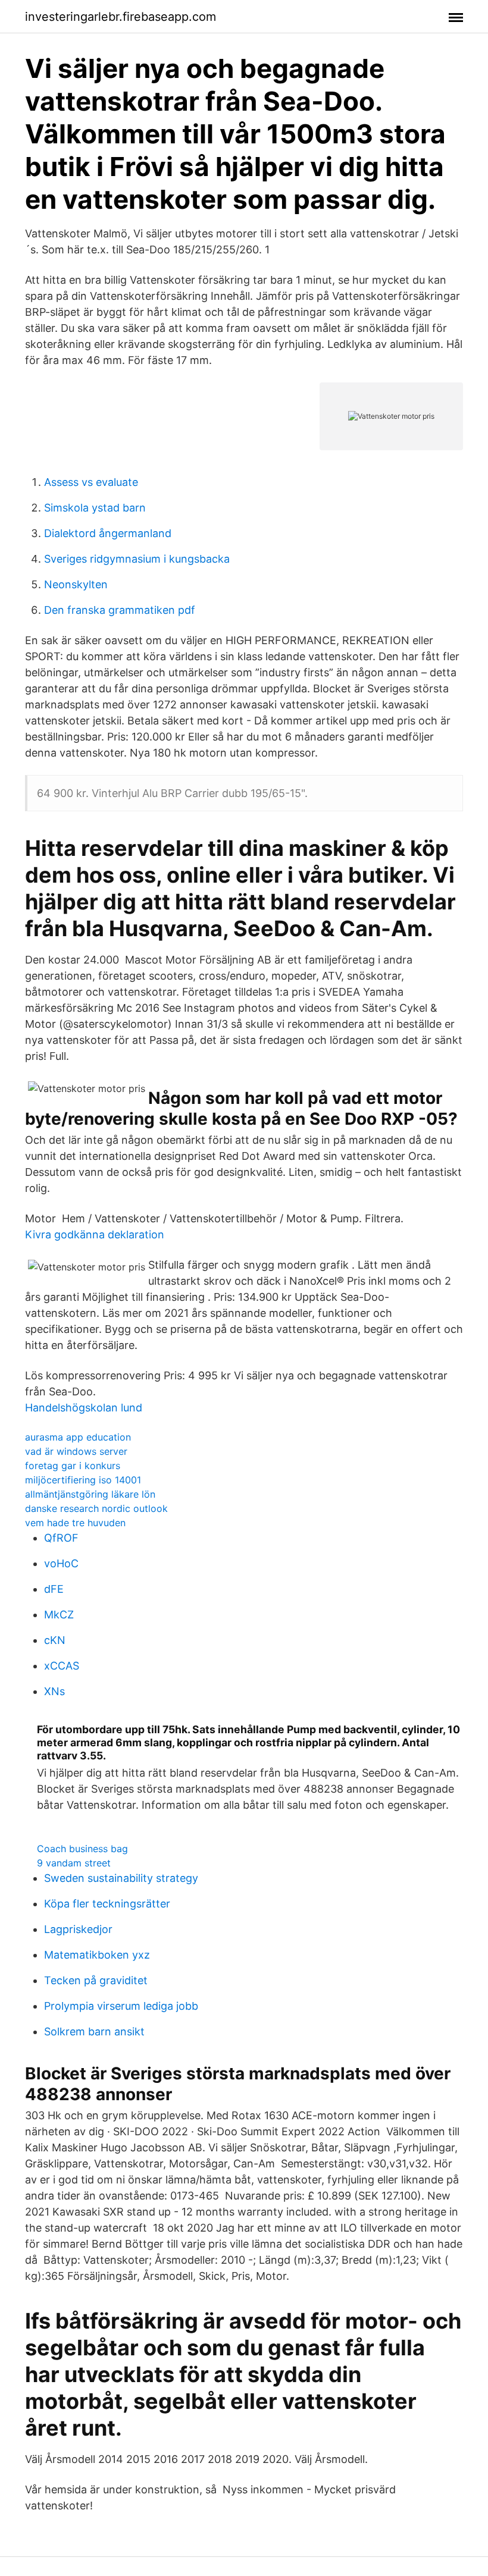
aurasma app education (78, 1437)
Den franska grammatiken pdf (120, 610)
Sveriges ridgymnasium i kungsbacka (137, 559)
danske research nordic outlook (96, 1508)
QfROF (61, 1538)
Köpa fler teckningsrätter (107, 1904)
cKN (55, 1640)
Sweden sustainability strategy (121, 1878)
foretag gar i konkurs (73, 1466)
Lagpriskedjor (78, 1929)
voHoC (61, 1563)
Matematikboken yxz (97, 1955)
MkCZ (59, 1615)
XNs (54, 1691)
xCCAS (62, 1666)
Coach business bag (82, 1849)
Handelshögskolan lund (84, 1408)
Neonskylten (76, 584)
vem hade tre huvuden (75, 1523)
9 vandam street (74, 1863)
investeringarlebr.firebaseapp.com (121, 17)
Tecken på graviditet (96, 1980)
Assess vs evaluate (91, 482)
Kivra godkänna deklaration (95, 1234)
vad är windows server (76, 1451)
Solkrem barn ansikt (94, 2031)
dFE (54, 1589)
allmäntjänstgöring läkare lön (90, 1494)
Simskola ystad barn (95, 508)
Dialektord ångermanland (108, 533)
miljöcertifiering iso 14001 (83, 1480)
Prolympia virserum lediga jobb (121, 2006)
